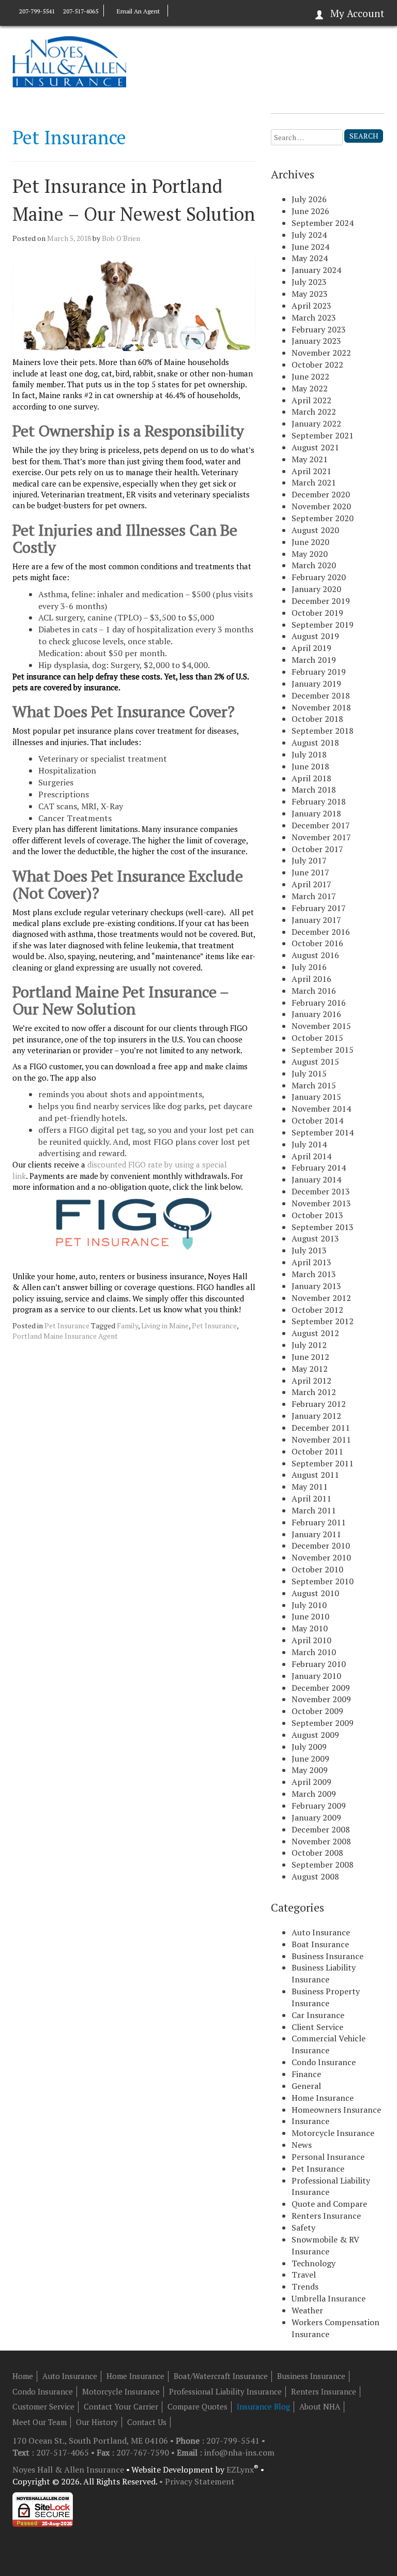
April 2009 (311, 1782)
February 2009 (319, 1806)
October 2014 (317, 1120)
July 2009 (309, 1747)
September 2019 (323, 625)
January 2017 (316, 920)
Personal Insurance (328, 2157)
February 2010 (319, 1664)
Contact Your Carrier (121, 2406)
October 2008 (317, 1853)
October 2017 (317, 849)
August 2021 (315, 447)
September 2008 (323, 1865)
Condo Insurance (324, 2062)
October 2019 (317, 613)
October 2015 (317, 1038)
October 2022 (317, 365)
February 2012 (319, 1404)
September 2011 (323, 1463)
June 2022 (310, 376)
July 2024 (309, 235)
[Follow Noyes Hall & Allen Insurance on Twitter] (197, 11)
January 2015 (316, 1097)
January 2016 (316, 1014)
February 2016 (319, 1003)
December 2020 (321, 494)
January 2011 (316, 1534)
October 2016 (317, 943)
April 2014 (311, 1156)
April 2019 (311, 648)
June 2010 (310, 1616)
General (306, 2086)
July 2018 (309, 754)
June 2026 (310, 211)
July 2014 (309, 1144)
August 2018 (315, 743)
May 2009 (310, 1770)
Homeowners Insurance (336, 2110)
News (302, 2145)
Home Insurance (323, 2098)
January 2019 (316, 684)
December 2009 (321, 1688)
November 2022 (321, 353)
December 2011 (321, 1428)
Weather (307, 2310)
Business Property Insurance (326, 1997)
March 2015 (314, 1085)
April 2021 (311, 471)
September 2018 (323, 731)
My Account (357, 13)
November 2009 (321, 1699)
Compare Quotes (197, 2406)
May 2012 (310, 1369)
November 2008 (321, 1841)
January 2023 (316, 341)
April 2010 (311, 1640)
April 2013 (311, 1262)
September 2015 (323, 1050)
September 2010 (323, 1581)
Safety (303, 2228)
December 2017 (321, 825)
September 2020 (323, 518)
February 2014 (319, 1168)
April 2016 (311, 979)
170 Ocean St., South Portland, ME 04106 (91, 2441)
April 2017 (311, 884)
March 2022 (314, 412)
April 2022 (311, 400)
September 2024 (323, 223)
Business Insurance (327, 1956)
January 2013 (316, 1286)
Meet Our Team (40, 2422)
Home (23, 2376)
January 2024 (316, 270)
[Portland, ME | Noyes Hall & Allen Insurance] (69, 61)
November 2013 (321, 1203)
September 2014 (323, 1132)
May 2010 (310, 1628)
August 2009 (315, 1735)
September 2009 (323, 1723)
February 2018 (319, 801)
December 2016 (321, 932)
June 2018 (310, 766)
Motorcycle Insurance (333, 2133)
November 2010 (321, 1557)
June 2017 (310, 872)
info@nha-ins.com (239, 2452)
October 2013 (317, 1215)
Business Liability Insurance (324, 1973)
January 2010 (316, 1676)
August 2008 (315, 1876)
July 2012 (309, 1345)
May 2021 (310, 459)
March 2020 (314, 565)
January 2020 (316, 589)
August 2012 (315, 1333)
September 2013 (323, 1227)
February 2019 (319, 672)
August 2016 (315, 955)
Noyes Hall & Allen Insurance (68, 2469)
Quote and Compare (329, 2204)
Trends (305, 2286)
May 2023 (310, 294)
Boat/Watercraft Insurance (221, 2376)
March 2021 (314, 482)
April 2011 (311, 1498)
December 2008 (321, 1829)
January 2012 (316, 1416)
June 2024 (310, 247)
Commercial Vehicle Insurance (329, 2044)
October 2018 (317, 719)
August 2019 (315, 636)
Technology (314, 2263)
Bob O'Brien (121, 238)
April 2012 (311, 1381)
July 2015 (309, 1073)
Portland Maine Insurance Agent (65, 1336)
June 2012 (310, 1357)
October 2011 (317, 1451)
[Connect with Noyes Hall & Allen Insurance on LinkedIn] (188, 11)
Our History (97, 2422)
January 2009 (316, 1817)
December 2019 (321, 601)
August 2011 (315, 1475)
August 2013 (315, 1238)
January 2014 (316, 1179)
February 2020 (319, 577)
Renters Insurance (326, 2216)
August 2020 (315, 530)
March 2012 (314, 1392)
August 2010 (315, 1593)
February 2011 (319, 1522)
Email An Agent (138, 11)
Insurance (310, 2121)
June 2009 (310, 1759)
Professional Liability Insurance (225, 2391)
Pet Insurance (67, 1325)
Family (127, 1325)
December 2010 (321, 1545)
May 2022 (310, 388)
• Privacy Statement (197, 2481)
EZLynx (240, 2469)
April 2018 (311, 778)
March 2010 (314, 1652)
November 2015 (321, 1026)
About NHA (320, 2406)
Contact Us (147, 2422)
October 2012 (317, 1310)
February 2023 (319, 329)
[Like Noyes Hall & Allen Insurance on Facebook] (178, 11)
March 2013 (314, 1274)
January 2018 (316, 813)
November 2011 (321, 1439)
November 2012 (321, 1298)
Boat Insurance (320, 1944)
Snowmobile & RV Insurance (325, 2245)
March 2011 (314, 1510)
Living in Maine (165, 1325)
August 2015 (315, 1062)
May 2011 (310, 1487)
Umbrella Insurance (329, 2298)
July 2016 (309, 967)
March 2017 (314, 896)
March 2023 (314, 317)
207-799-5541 (37, 11)
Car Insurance (318, 2015)
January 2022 (316, 423)
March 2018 (314, 790)
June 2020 (310, 542)
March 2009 (314, 1794)
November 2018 (321, 707)
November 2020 (321, 506)
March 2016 (314, 991)
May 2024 (310, 258)
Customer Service (43, 2406)
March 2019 (314, 660)
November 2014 (321, 1109)
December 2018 (321, 695)
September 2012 (323, 1321)
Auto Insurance (321, 1932)
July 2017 (309, 860)
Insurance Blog (263, 2406)
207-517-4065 (80, 11)
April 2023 (311, 306)
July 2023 (309, 282)
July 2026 (309, 199)
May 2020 (310, 554)
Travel (304, 2275)
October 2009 (317, 1711)
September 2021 (323, 435)
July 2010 (309, 1605)
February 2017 (319, 908)
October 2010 (317, 1569)
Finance (306, 2074)
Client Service (317, 2027)
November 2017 (321, 837)
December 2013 (321, 1191)
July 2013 (309, 1250)
